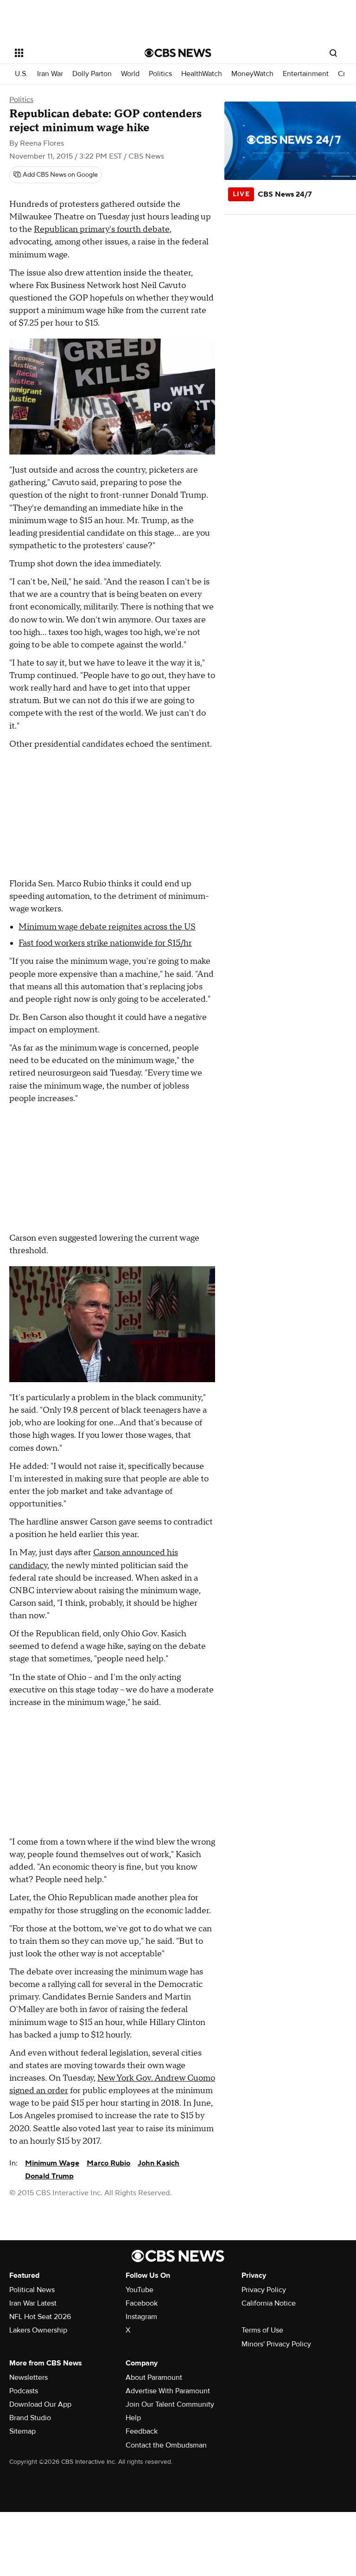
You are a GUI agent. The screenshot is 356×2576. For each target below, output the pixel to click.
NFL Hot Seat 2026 (40, 2317)
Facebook (142, 2303)
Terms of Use (262, 2330)
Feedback (142, 2431)
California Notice (269, 2303)
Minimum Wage (52, 2163)
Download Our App (40, 2404)
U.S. (21, 74)
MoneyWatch (252, 74)
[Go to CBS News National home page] (178, 53)
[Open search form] (333, 53)
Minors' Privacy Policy (276, 2344)
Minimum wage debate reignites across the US (107, 927)
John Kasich (159, 2163)
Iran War (50, 74)
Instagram (141, 2317)
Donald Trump (49, 2176)
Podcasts (24, 2391)
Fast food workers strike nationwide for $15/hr (105, 943)
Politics (160, 74)
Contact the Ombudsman (166, 2445)
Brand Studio (30, 2418)
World (130, 74)
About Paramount (154, 2377)
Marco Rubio (108, 2163)
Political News (32, 2290)
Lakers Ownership (38, 2330)
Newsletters (29, 2377)
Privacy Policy (264, 2290)
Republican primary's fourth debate (102, 229)
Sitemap (22, 2431)
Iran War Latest (33, 2303)
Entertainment (306, 74)
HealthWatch (202, 74)
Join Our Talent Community (170, 2404)
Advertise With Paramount (168, 2391)
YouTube (140, 2290)
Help (133, 2418)
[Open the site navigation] (69, 53)
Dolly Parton (92, 74)
